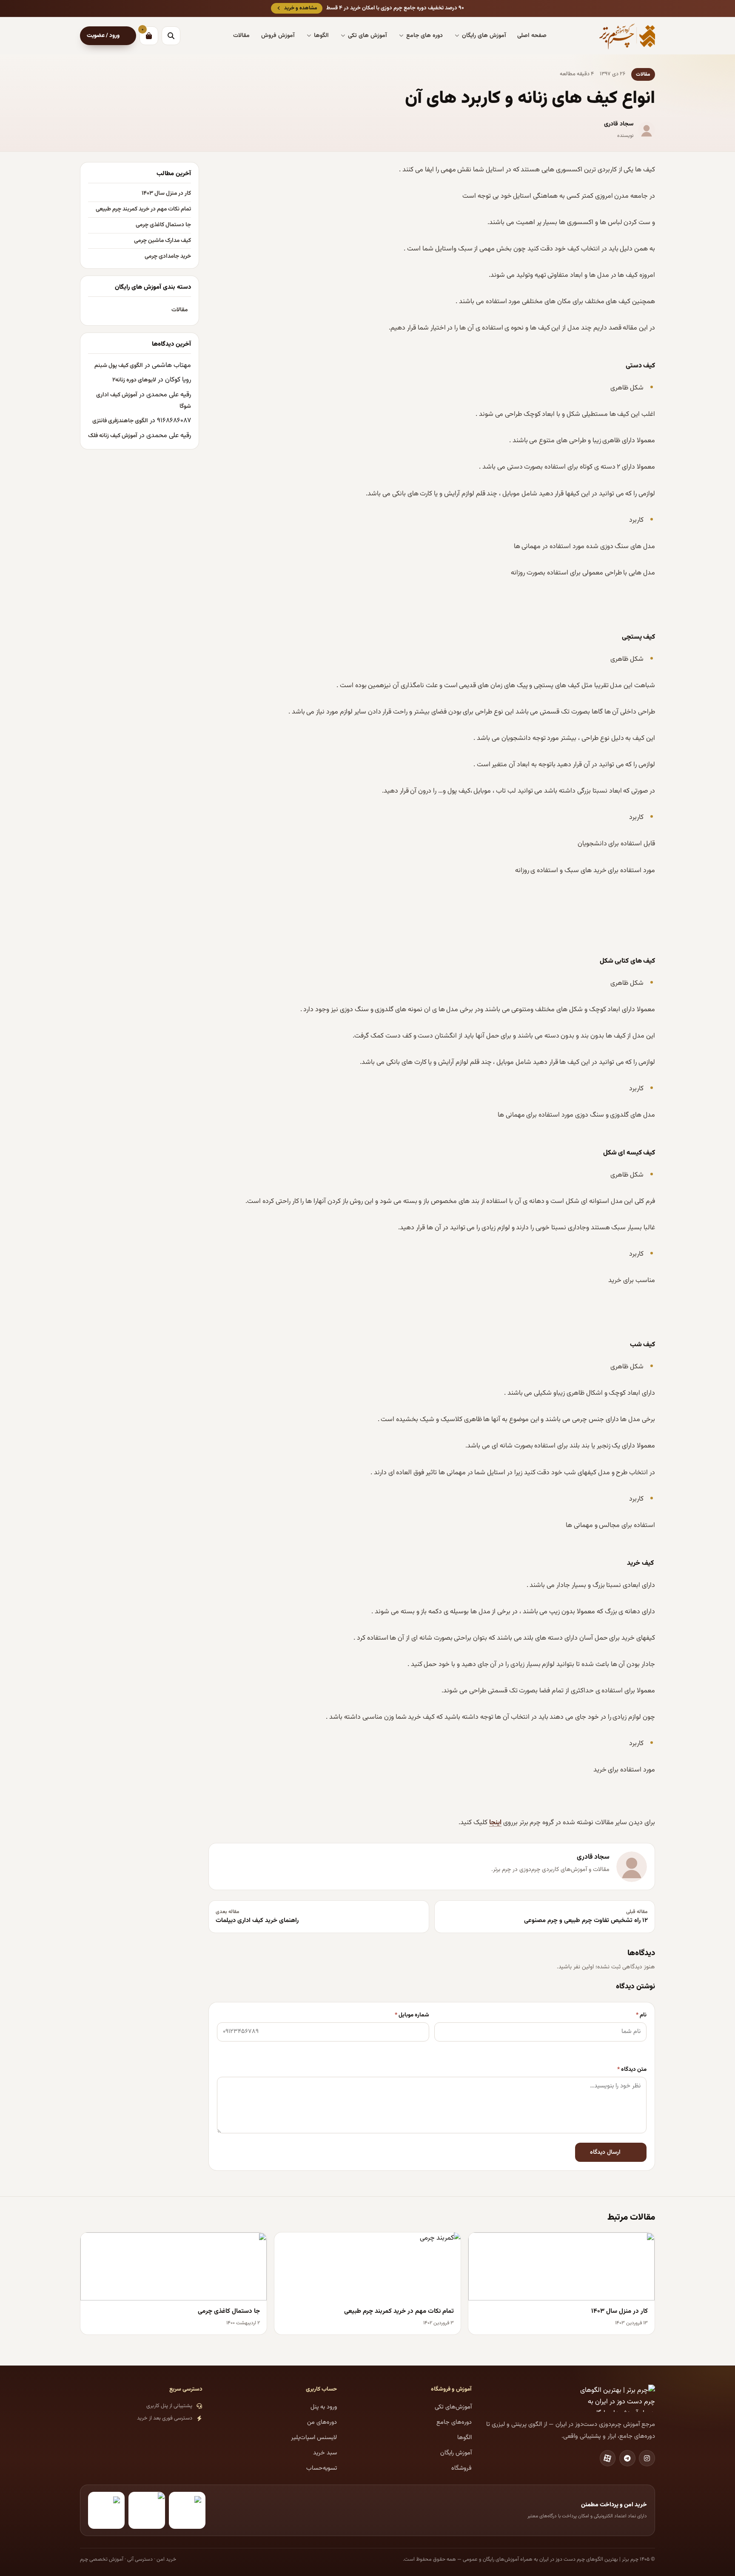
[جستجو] (171, 36)
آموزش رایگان (456, 2453)
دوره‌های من (322, 2422)
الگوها (321, 36)
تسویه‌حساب (322, 2468)
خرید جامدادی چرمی (168, 256)
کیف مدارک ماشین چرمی (162, 241)
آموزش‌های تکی (453, 2407)
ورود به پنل (324, 2407)
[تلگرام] (627, 2458)
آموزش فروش (278, 36)
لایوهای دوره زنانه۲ (134, 380)
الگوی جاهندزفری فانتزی (120, 421)
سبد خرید (325, 2453)
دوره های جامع (424, 36)
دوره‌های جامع (454, 2422)
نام (641, 2015)
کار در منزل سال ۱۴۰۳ (166, 193)
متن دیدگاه (632, 2069)
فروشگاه (462, 2468)
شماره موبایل (412, 2015)
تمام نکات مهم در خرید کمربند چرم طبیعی (143, 209)
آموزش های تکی (367, 36)
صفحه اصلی (532, 36)
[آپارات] (608, 2458)
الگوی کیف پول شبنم (119, 365)
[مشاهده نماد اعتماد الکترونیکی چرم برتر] (187, 2510)
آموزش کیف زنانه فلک (113, 436)
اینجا (495, 1823)
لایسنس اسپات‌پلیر (314, 2438)
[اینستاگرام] (647, 2458)
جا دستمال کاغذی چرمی (163, 225)
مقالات (241, 36)
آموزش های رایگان (484, 36)
